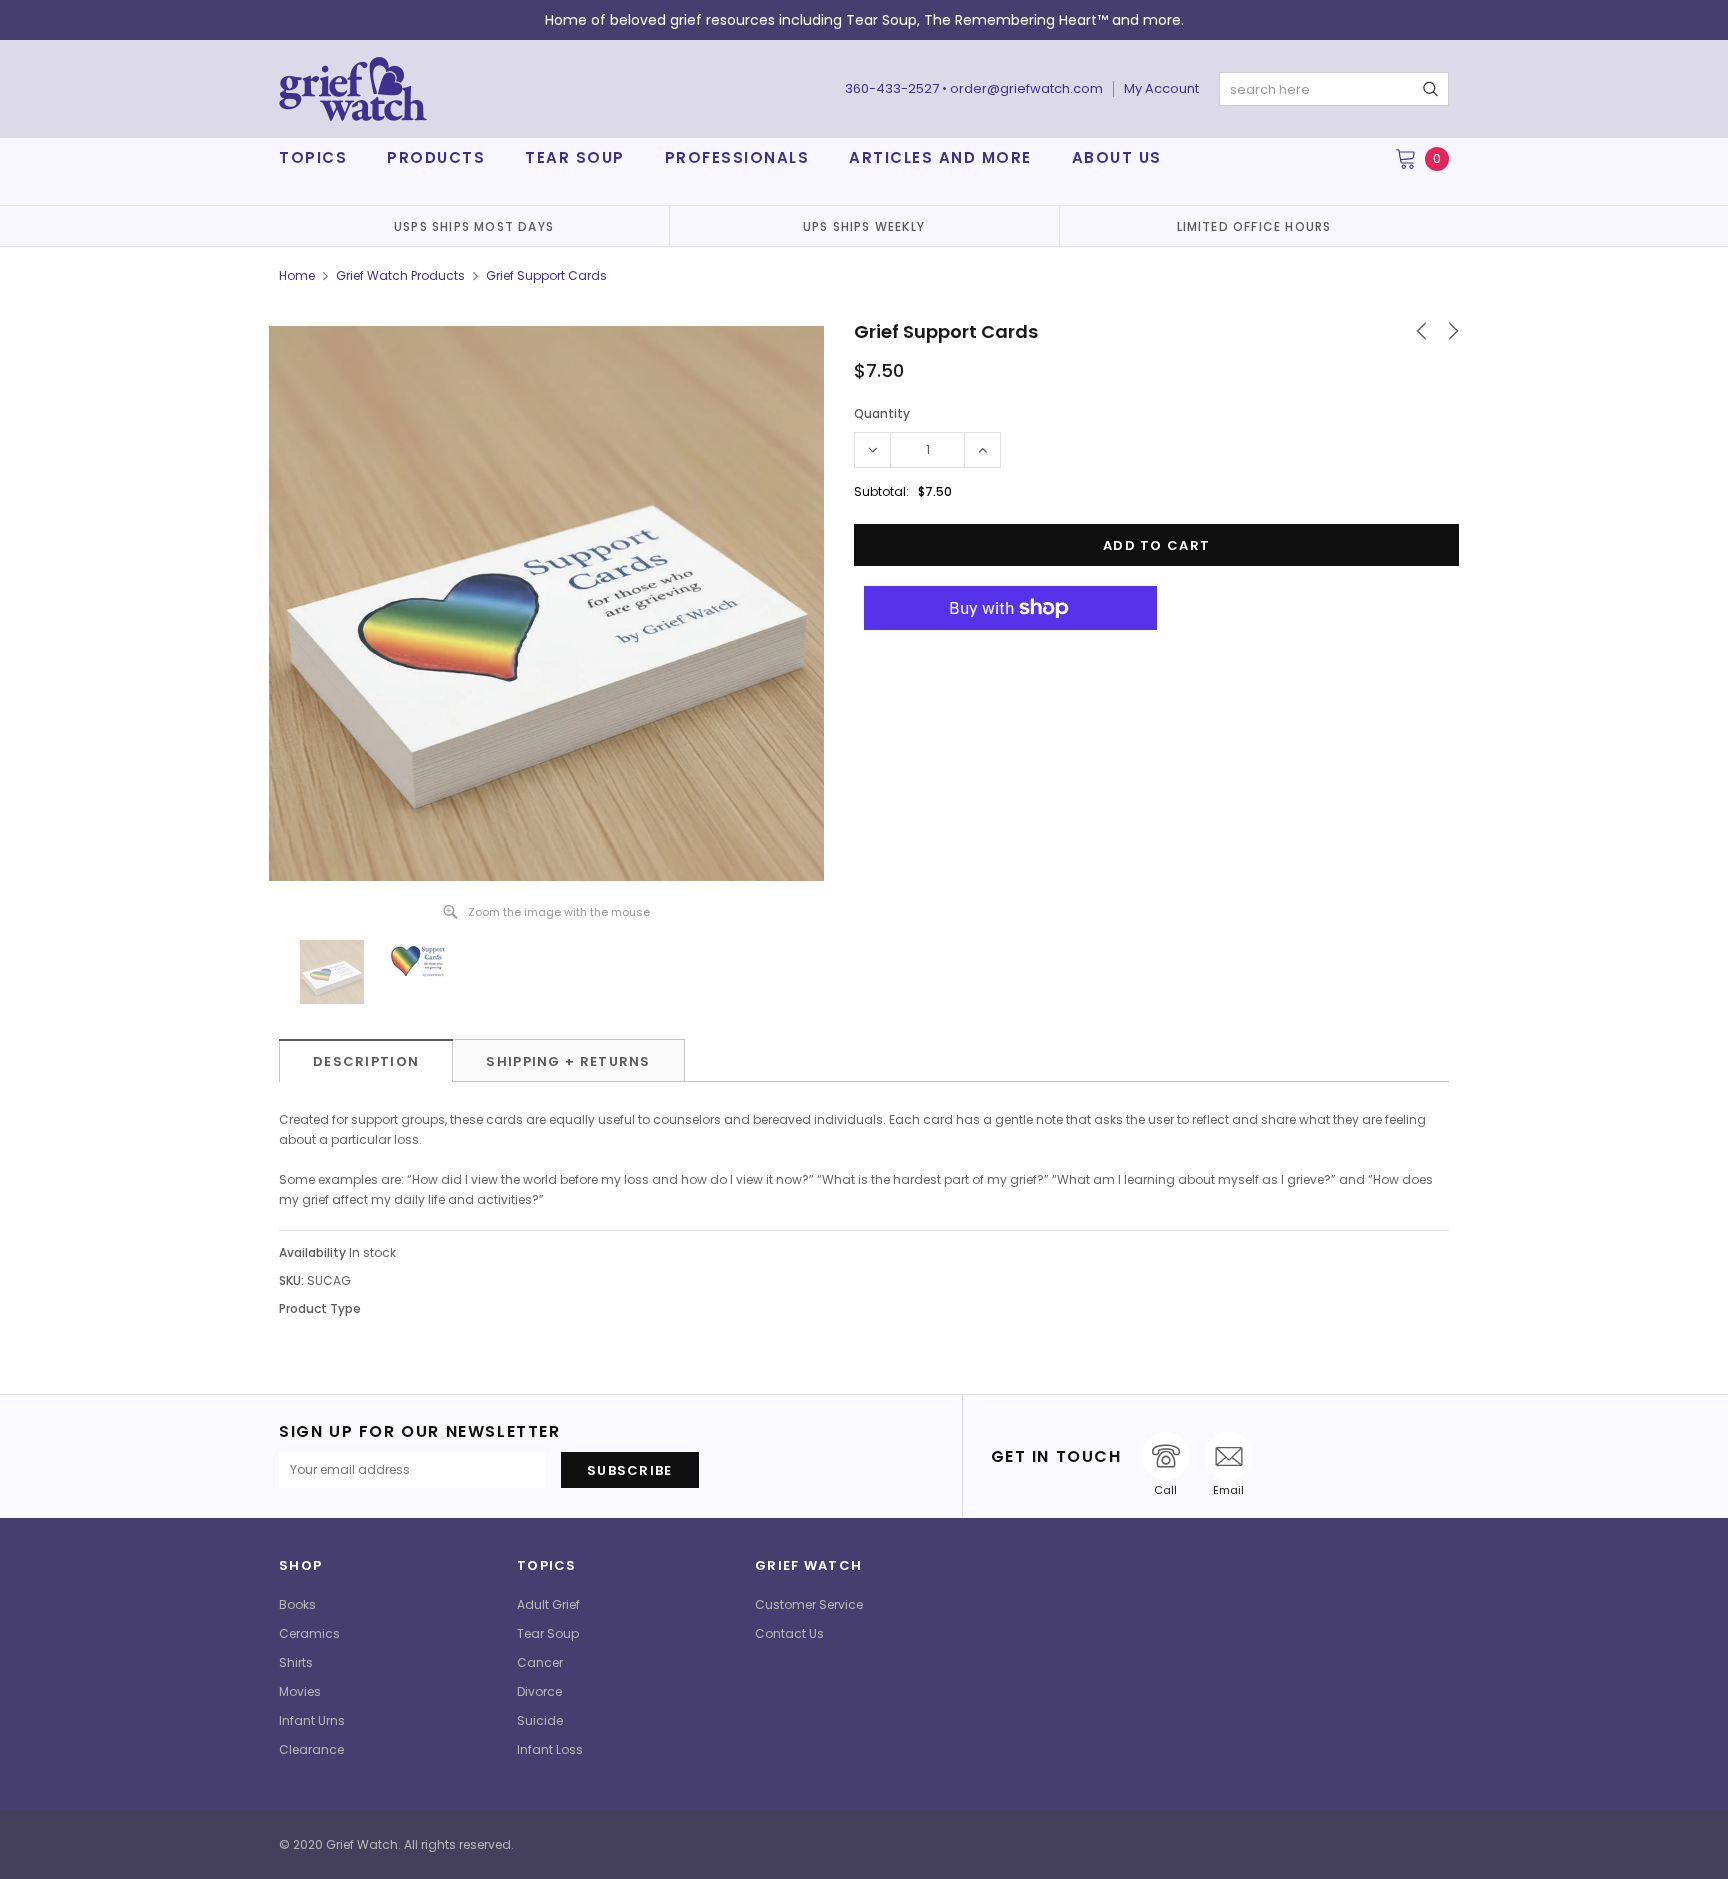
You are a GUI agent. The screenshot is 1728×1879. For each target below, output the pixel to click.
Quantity (882, 413)
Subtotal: (881, 491)
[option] (474, 226)
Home (297, 275)
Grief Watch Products (400, 275)
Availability (312, 1252)
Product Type (320, 1308)
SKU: (291, 1280)
